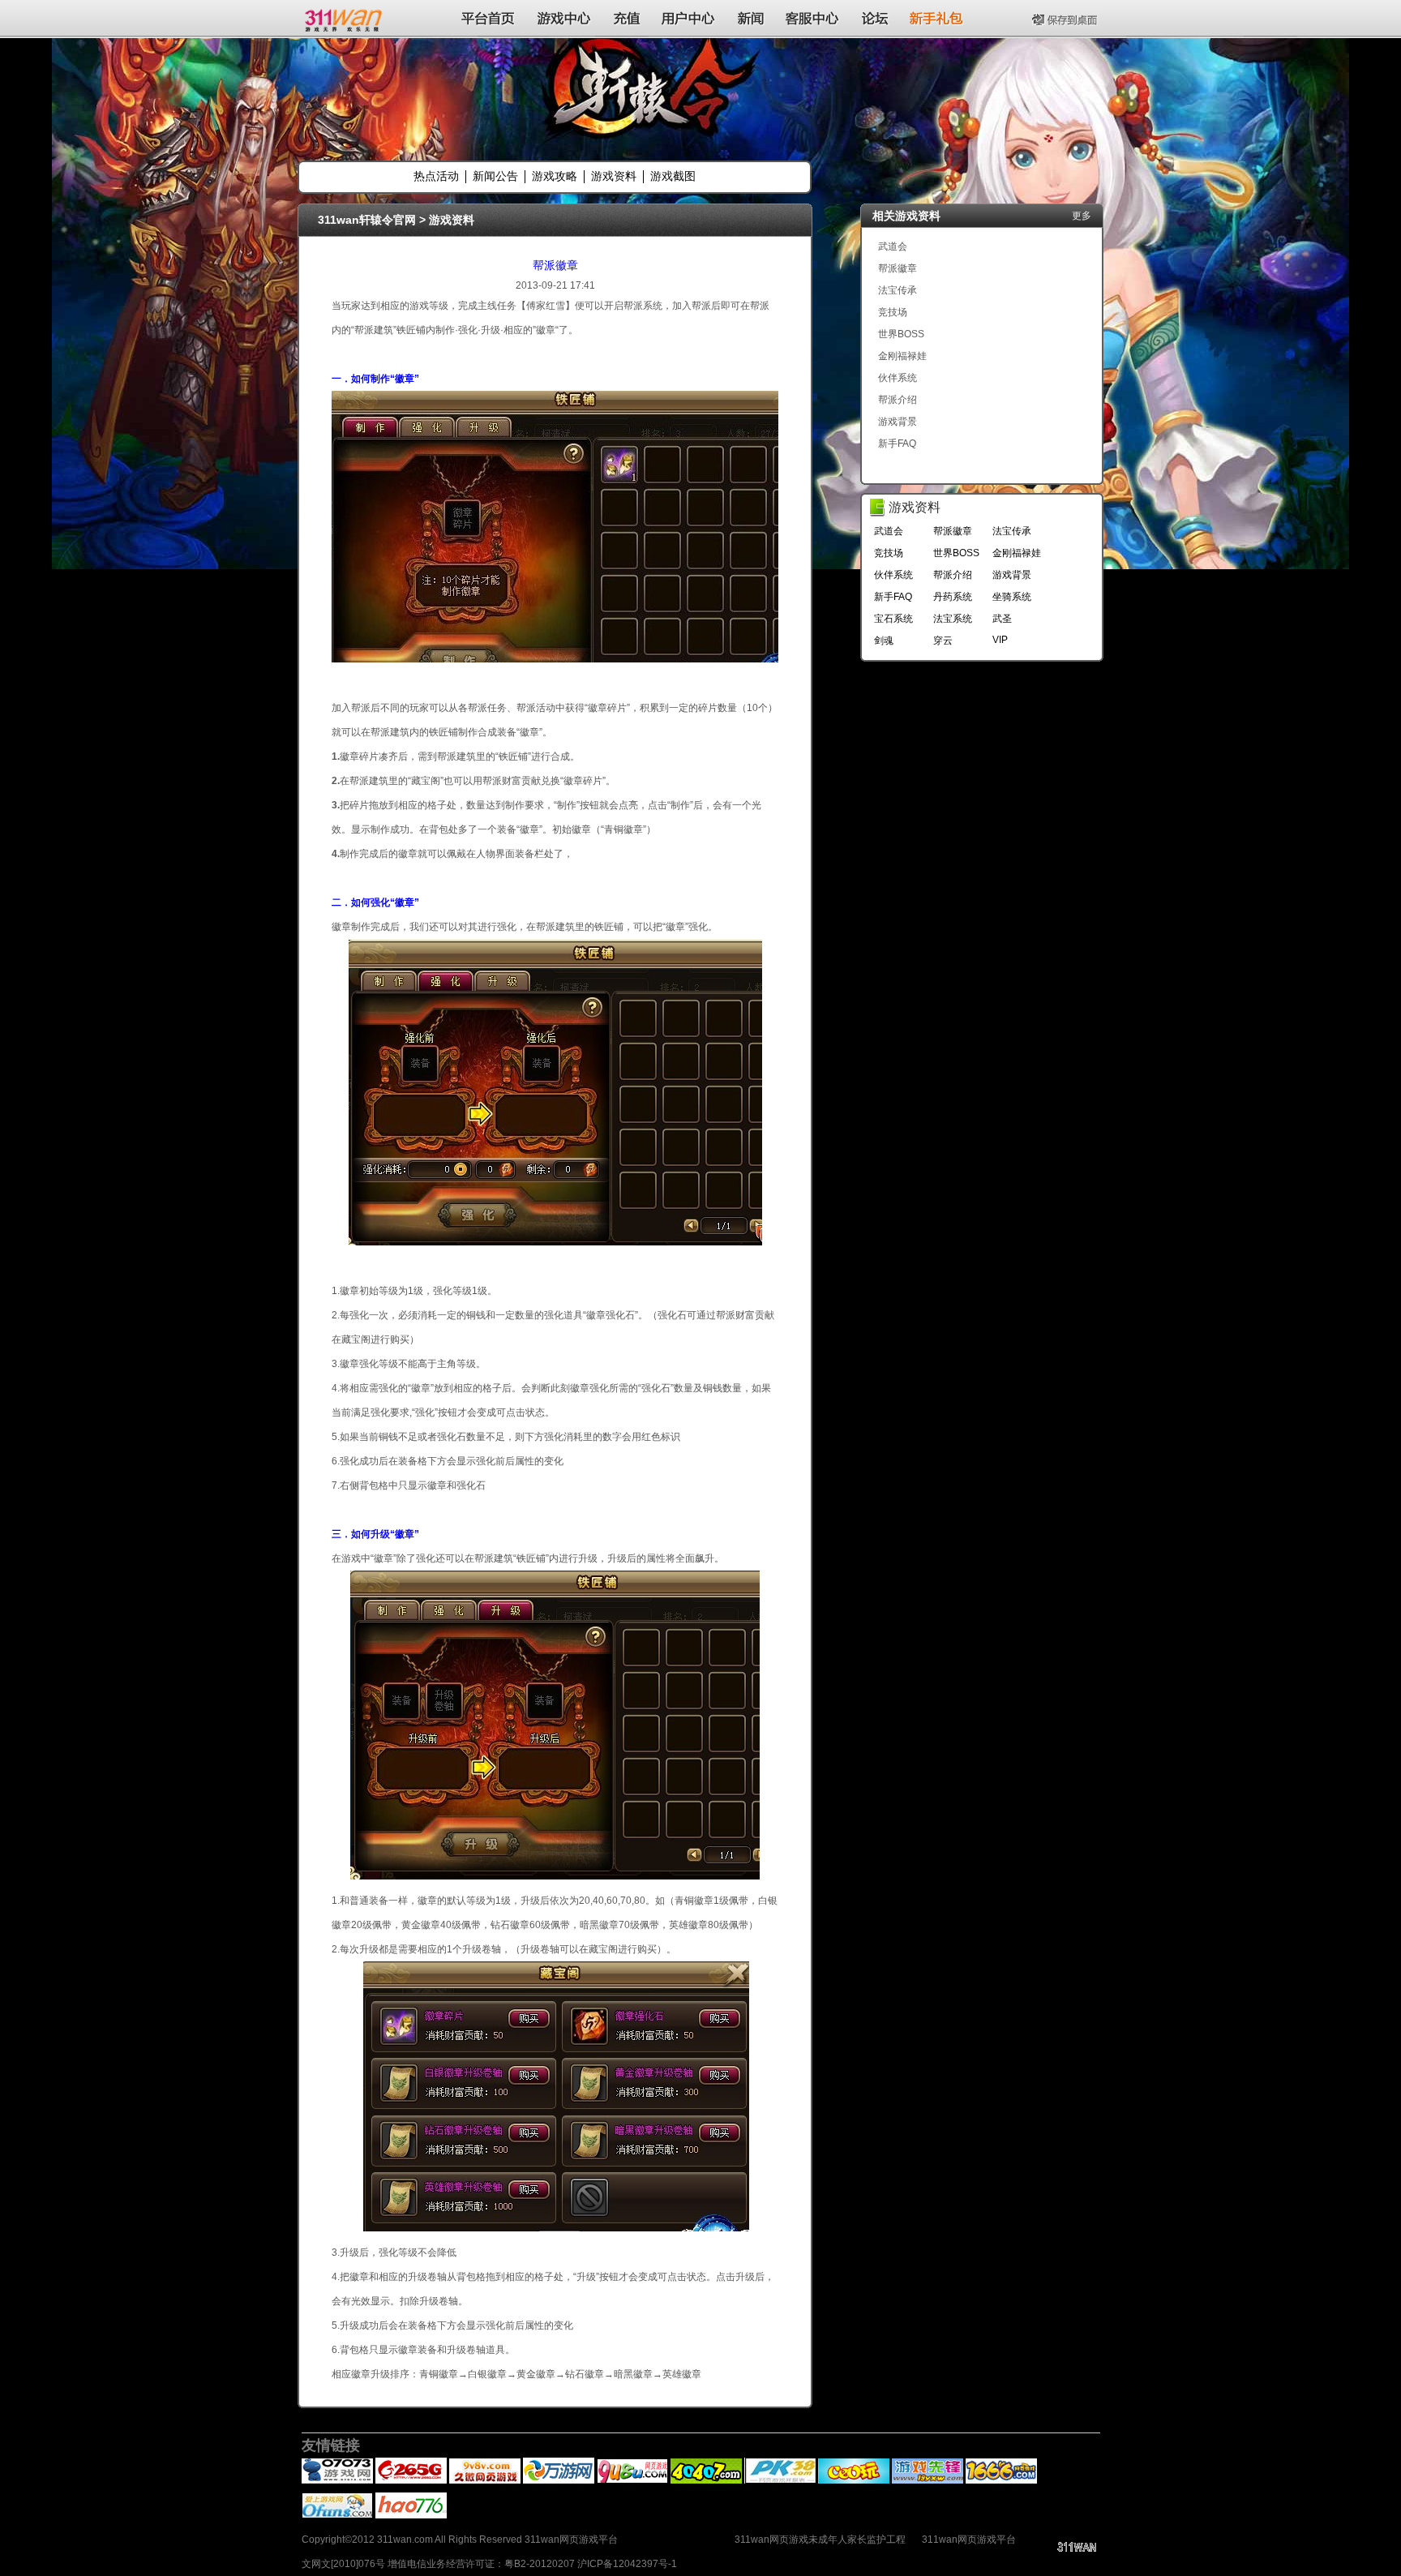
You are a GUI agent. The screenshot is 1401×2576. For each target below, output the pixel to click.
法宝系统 (953, 619)
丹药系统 (953, 597)
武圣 (1002, 619)
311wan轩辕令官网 (367, 220)
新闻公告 (495, 176)
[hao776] (411, 2515)
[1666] (1001, 2480)
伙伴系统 (898, 378)
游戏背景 (898, 422)
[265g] (411, 2480)
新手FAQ (897, 444)
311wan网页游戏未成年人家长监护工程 (820, 2540)
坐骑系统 (1012, 597)
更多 (1082, 216)
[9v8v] (485, 2480)
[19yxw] (928, 2480)
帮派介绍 (898, 400)
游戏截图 (673, 176)
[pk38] (780, 2480)
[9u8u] (632, 2480)
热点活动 (436, 176)
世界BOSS (901, 334)
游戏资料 (614, 176)
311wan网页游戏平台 (969, 2540)
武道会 (893, 246)
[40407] (706, 2480)
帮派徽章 (555, 265)
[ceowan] (854, 2480)
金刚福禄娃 (902, 356)
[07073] (337, 2480)
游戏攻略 (555, 176)
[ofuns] (337, 2515)
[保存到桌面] (1066, 18)
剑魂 (884, 641)
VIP (1000, 640)
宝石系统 (893, 619)
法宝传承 (898, 290)
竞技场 (893, 312)
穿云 (943, 641)
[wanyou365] (559, 2480)
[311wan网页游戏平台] (345, 18)
